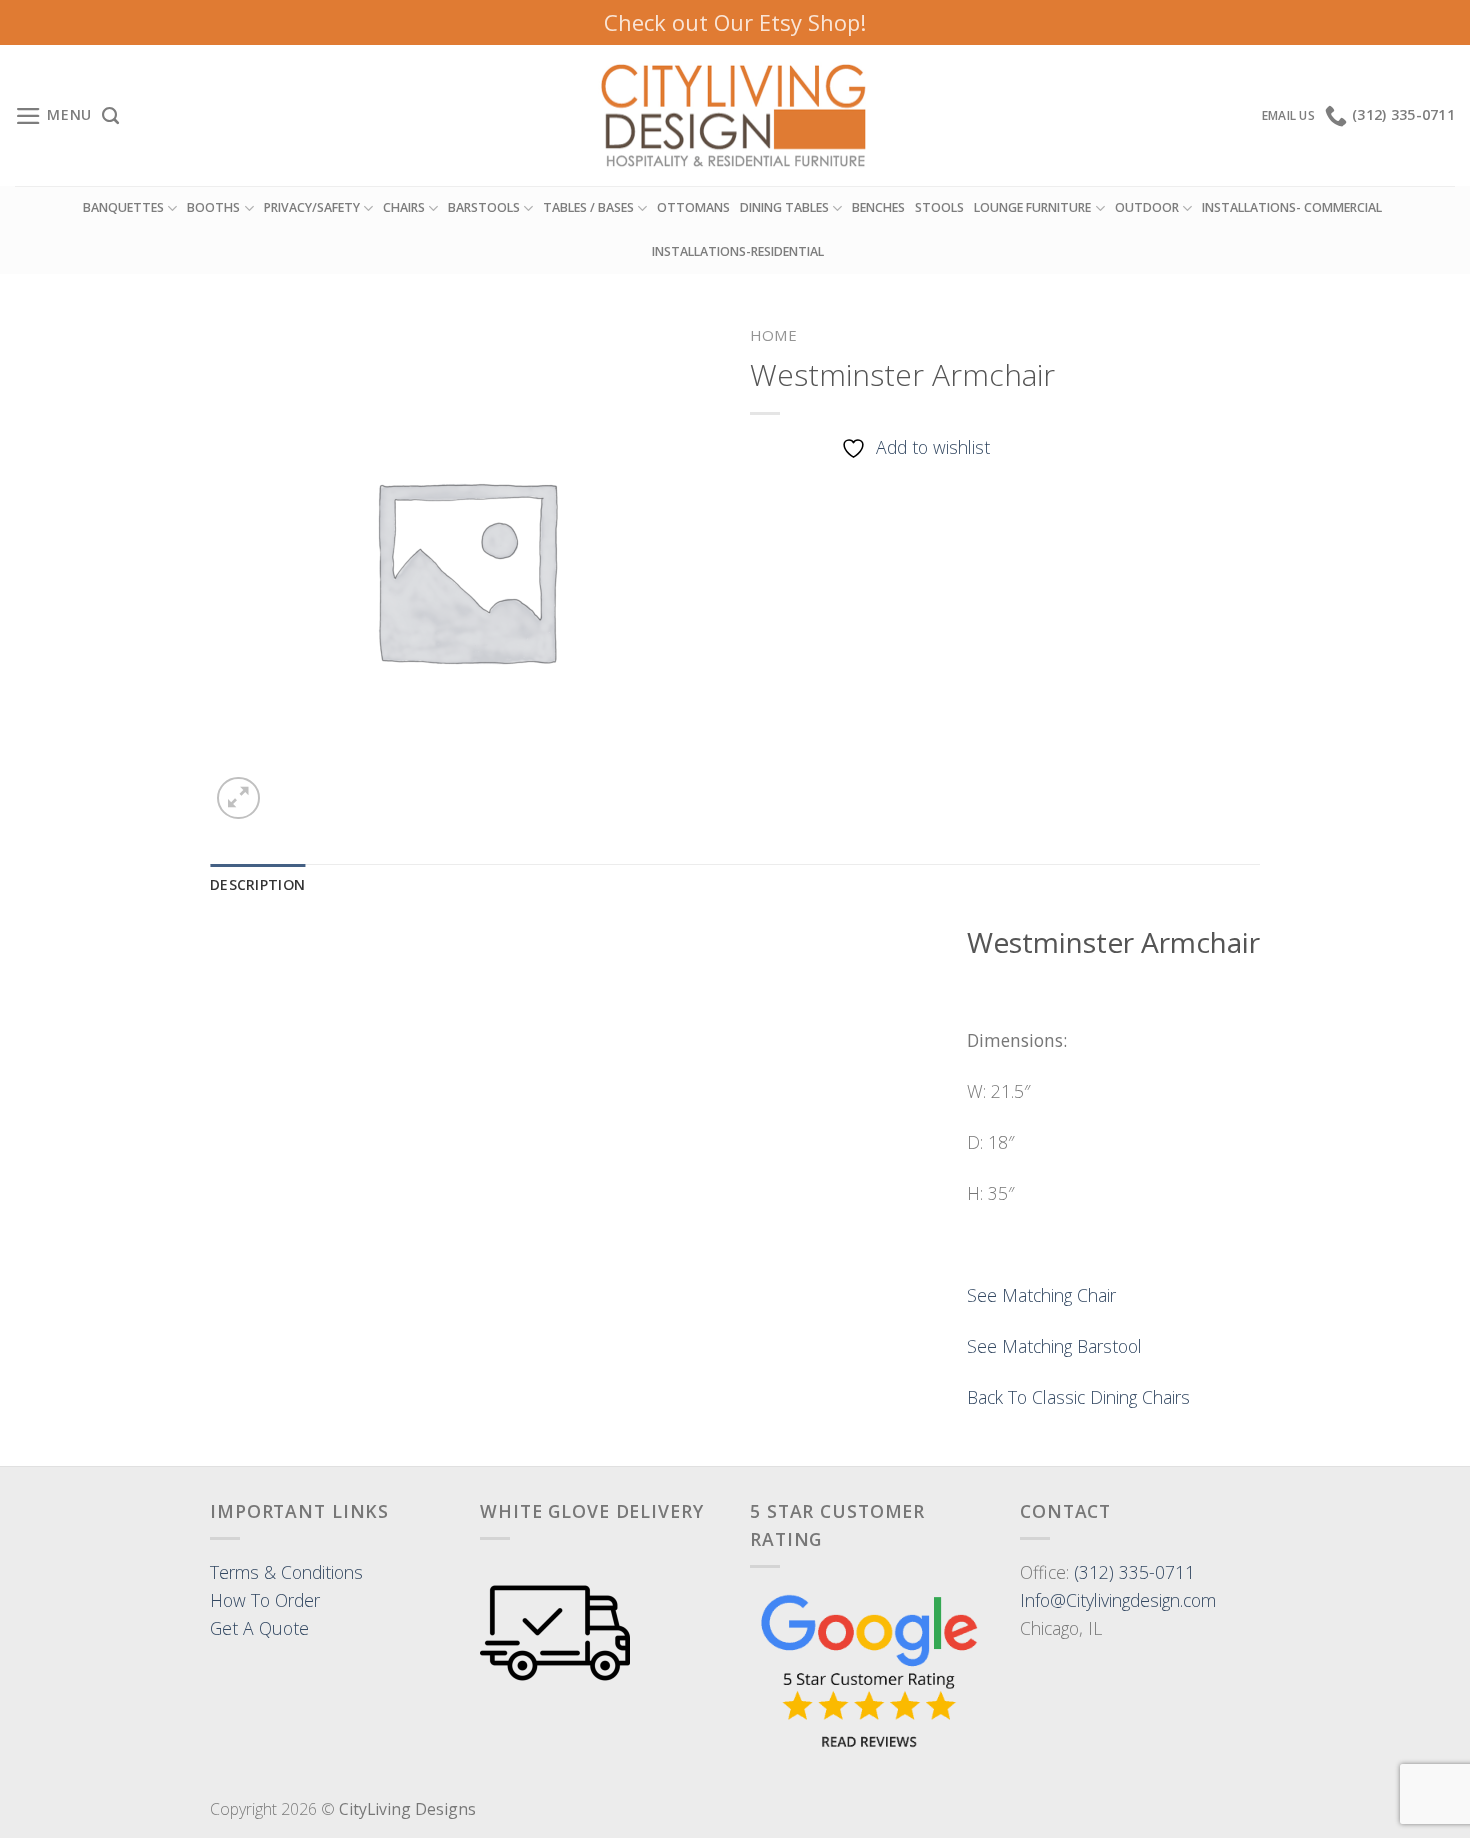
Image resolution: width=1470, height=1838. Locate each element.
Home (773, 335)
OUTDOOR (1147, 207)
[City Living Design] (735, 116)
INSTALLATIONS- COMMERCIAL (1292, 207)
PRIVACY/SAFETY (312, 207)
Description (257, 884)
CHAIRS (404, 207)
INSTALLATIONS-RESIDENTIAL (738, 251)
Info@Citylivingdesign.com (1118, 1600)
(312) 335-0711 (1134, 1572)
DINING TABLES (784, 207)
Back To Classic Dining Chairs (1078, 1397)
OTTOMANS (693, 207)
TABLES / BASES (588, 207)
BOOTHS (213, 207)
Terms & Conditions (286, 1572)
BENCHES (878, 207)
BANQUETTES (123, 207)
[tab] (257, 885)
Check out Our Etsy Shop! (735, 22)
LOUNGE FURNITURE (1032, 207)
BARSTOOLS (484, 207)
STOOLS (939, 207)
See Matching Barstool (1054, 1346)
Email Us (1288, 115)
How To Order (265, 1600)
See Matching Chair (1041, 1295)
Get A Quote (259, 1628)
